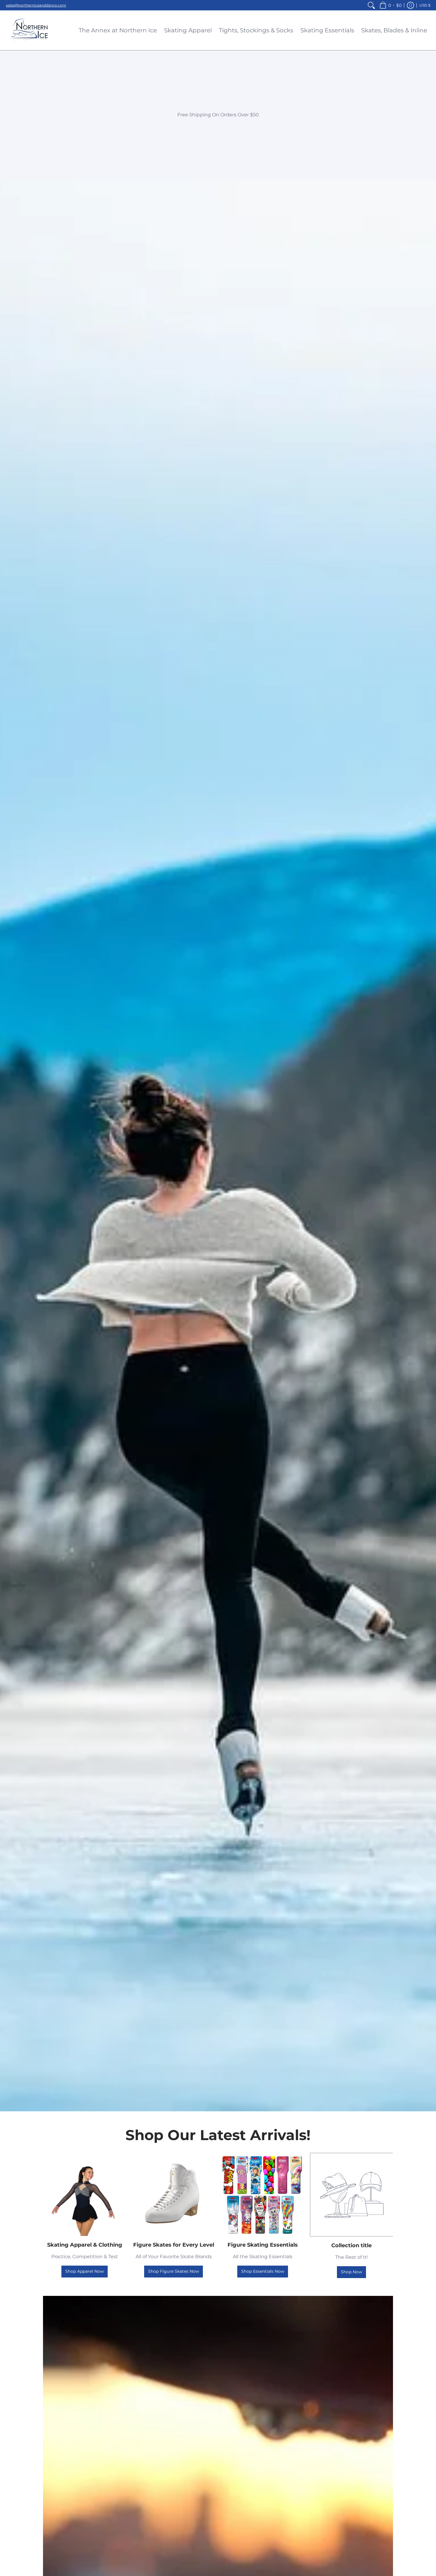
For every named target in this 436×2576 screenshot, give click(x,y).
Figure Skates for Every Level (174, 2245)
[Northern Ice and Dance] (30, 30)
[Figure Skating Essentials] (262, 2194)
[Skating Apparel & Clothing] (85, 2194)
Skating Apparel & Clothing (85, 2245)
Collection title (351, 2245)
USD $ (425, 5)
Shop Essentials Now (263, 2271)
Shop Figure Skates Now (174, 2271)
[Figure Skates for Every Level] (174, 2194)
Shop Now (351, 2272)
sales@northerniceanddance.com (36, 5)
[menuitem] (371, 5)
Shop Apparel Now (85, 2271)
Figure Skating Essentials (263, 2245)
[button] (390, 5)
